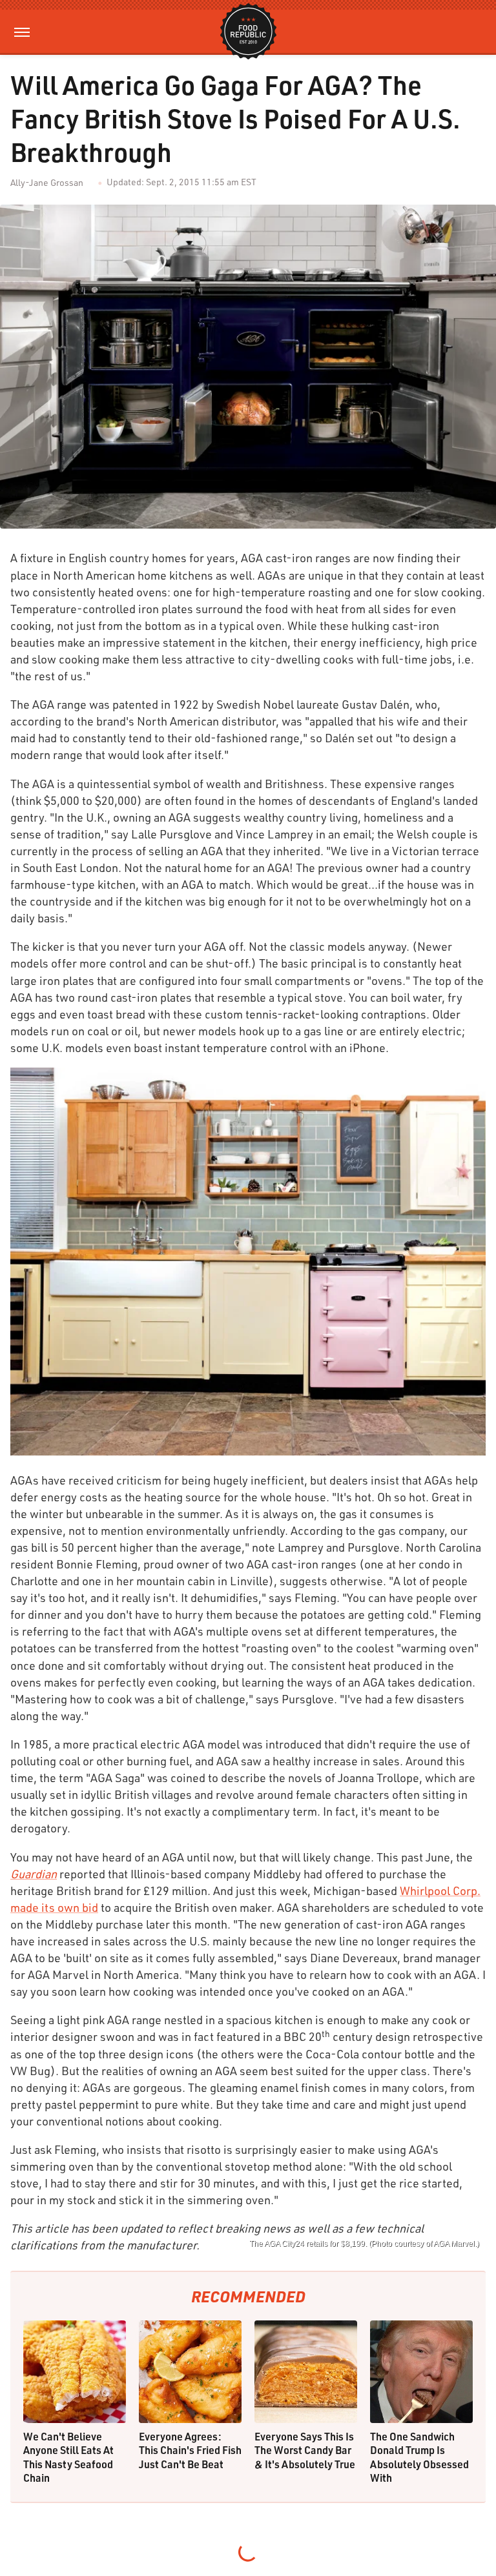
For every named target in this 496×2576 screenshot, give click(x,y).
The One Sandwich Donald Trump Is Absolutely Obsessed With (419, 2457)
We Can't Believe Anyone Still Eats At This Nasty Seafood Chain (68, 2457)
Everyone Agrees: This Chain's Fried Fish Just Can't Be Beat (190, 2450)
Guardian (34, 1874)
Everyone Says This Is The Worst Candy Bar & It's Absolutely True (305, 2450)
